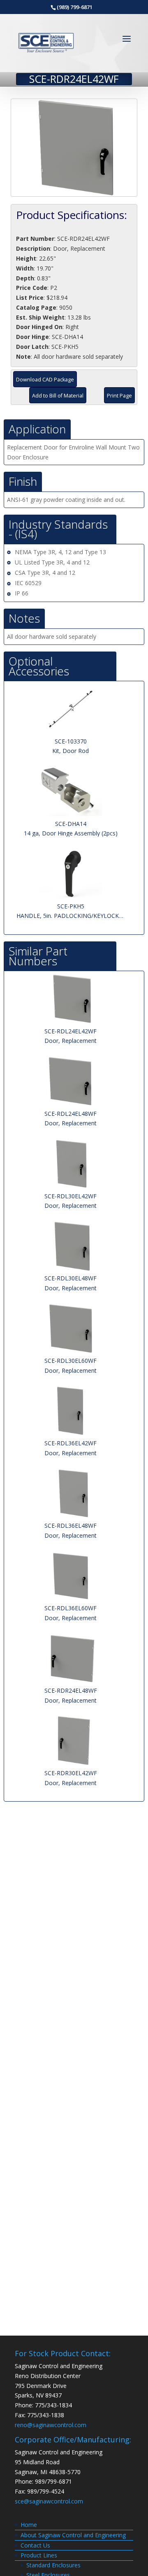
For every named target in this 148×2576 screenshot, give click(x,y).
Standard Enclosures (53, 2565)
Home (29, 2525)
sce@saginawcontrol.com (49, 2501)
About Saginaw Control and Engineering (73, 2535)
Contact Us (35, 2545)
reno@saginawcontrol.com (51, 2425)
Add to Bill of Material (58, 396)
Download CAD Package (45, 380)
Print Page (119, 396)
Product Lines (39, 2555)
